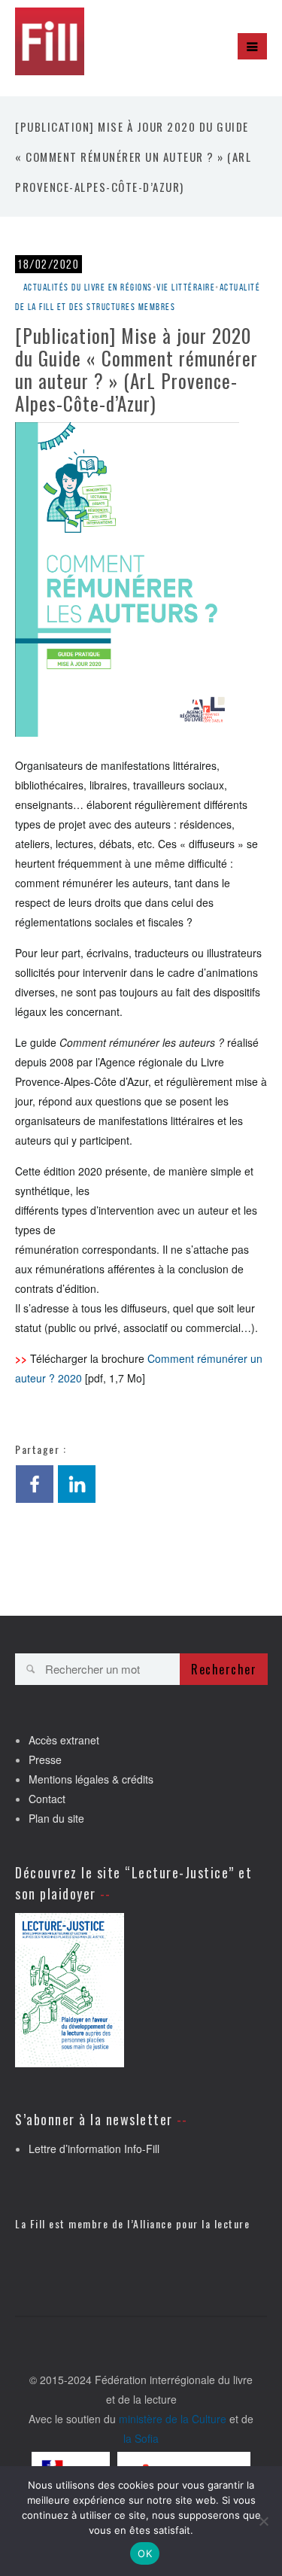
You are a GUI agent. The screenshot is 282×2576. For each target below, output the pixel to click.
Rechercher (224, 1669)
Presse (45, 1759)
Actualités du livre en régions (88, 287)
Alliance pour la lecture (191, 2223)
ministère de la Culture (173, 2419)
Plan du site (56, 1818)
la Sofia (141, 2438)
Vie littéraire (186, 287)
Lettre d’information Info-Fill (94, 2149)
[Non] (263, 2521)
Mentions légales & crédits (91, 1779)
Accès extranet (64, 1740)
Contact (47, 1799)
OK (145, 2553)
